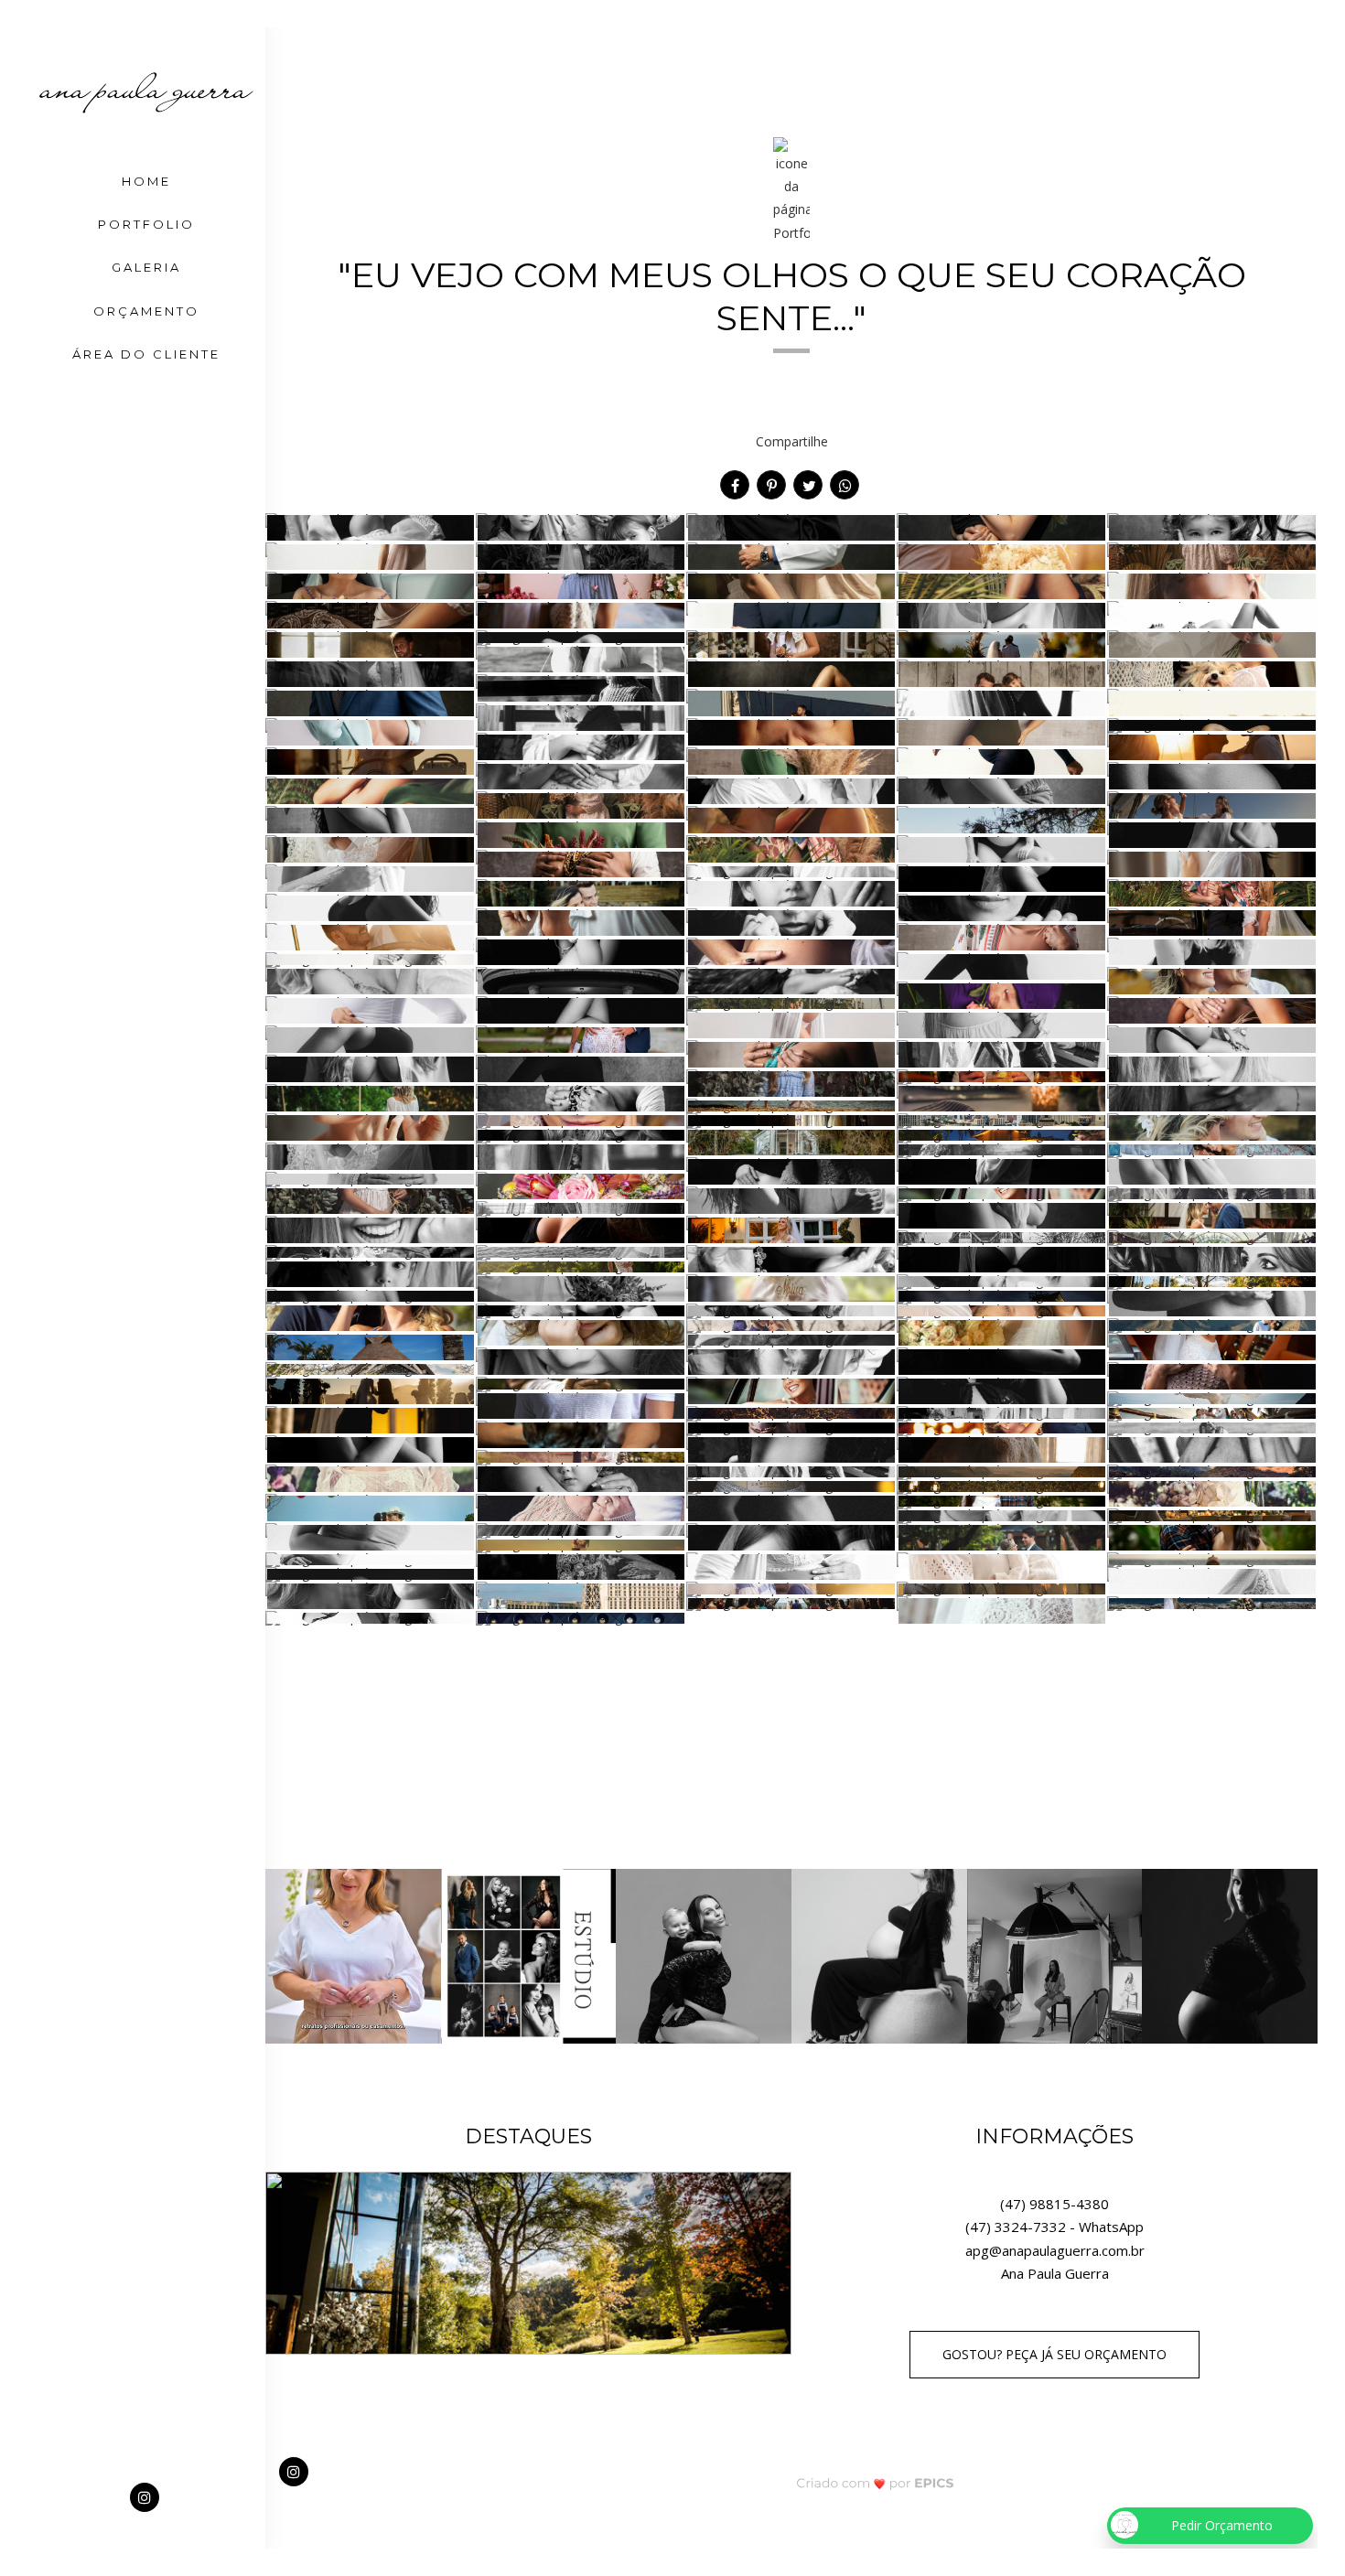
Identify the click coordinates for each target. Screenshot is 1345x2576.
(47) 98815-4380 (1054, 2204)
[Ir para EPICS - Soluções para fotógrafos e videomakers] (875, 2482)
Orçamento (146, 311)
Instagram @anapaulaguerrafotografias (792, 1770)
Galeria (146, 267)
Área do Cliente (146, 354)
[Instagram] (146, 2498)
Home (146, 181)
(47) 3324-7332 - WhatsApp (1054, 2227)
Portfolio (146, 224)
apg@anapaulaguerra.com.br (1055, 2250)
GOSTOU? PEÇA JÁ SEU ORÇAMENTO (1054, 2354)
